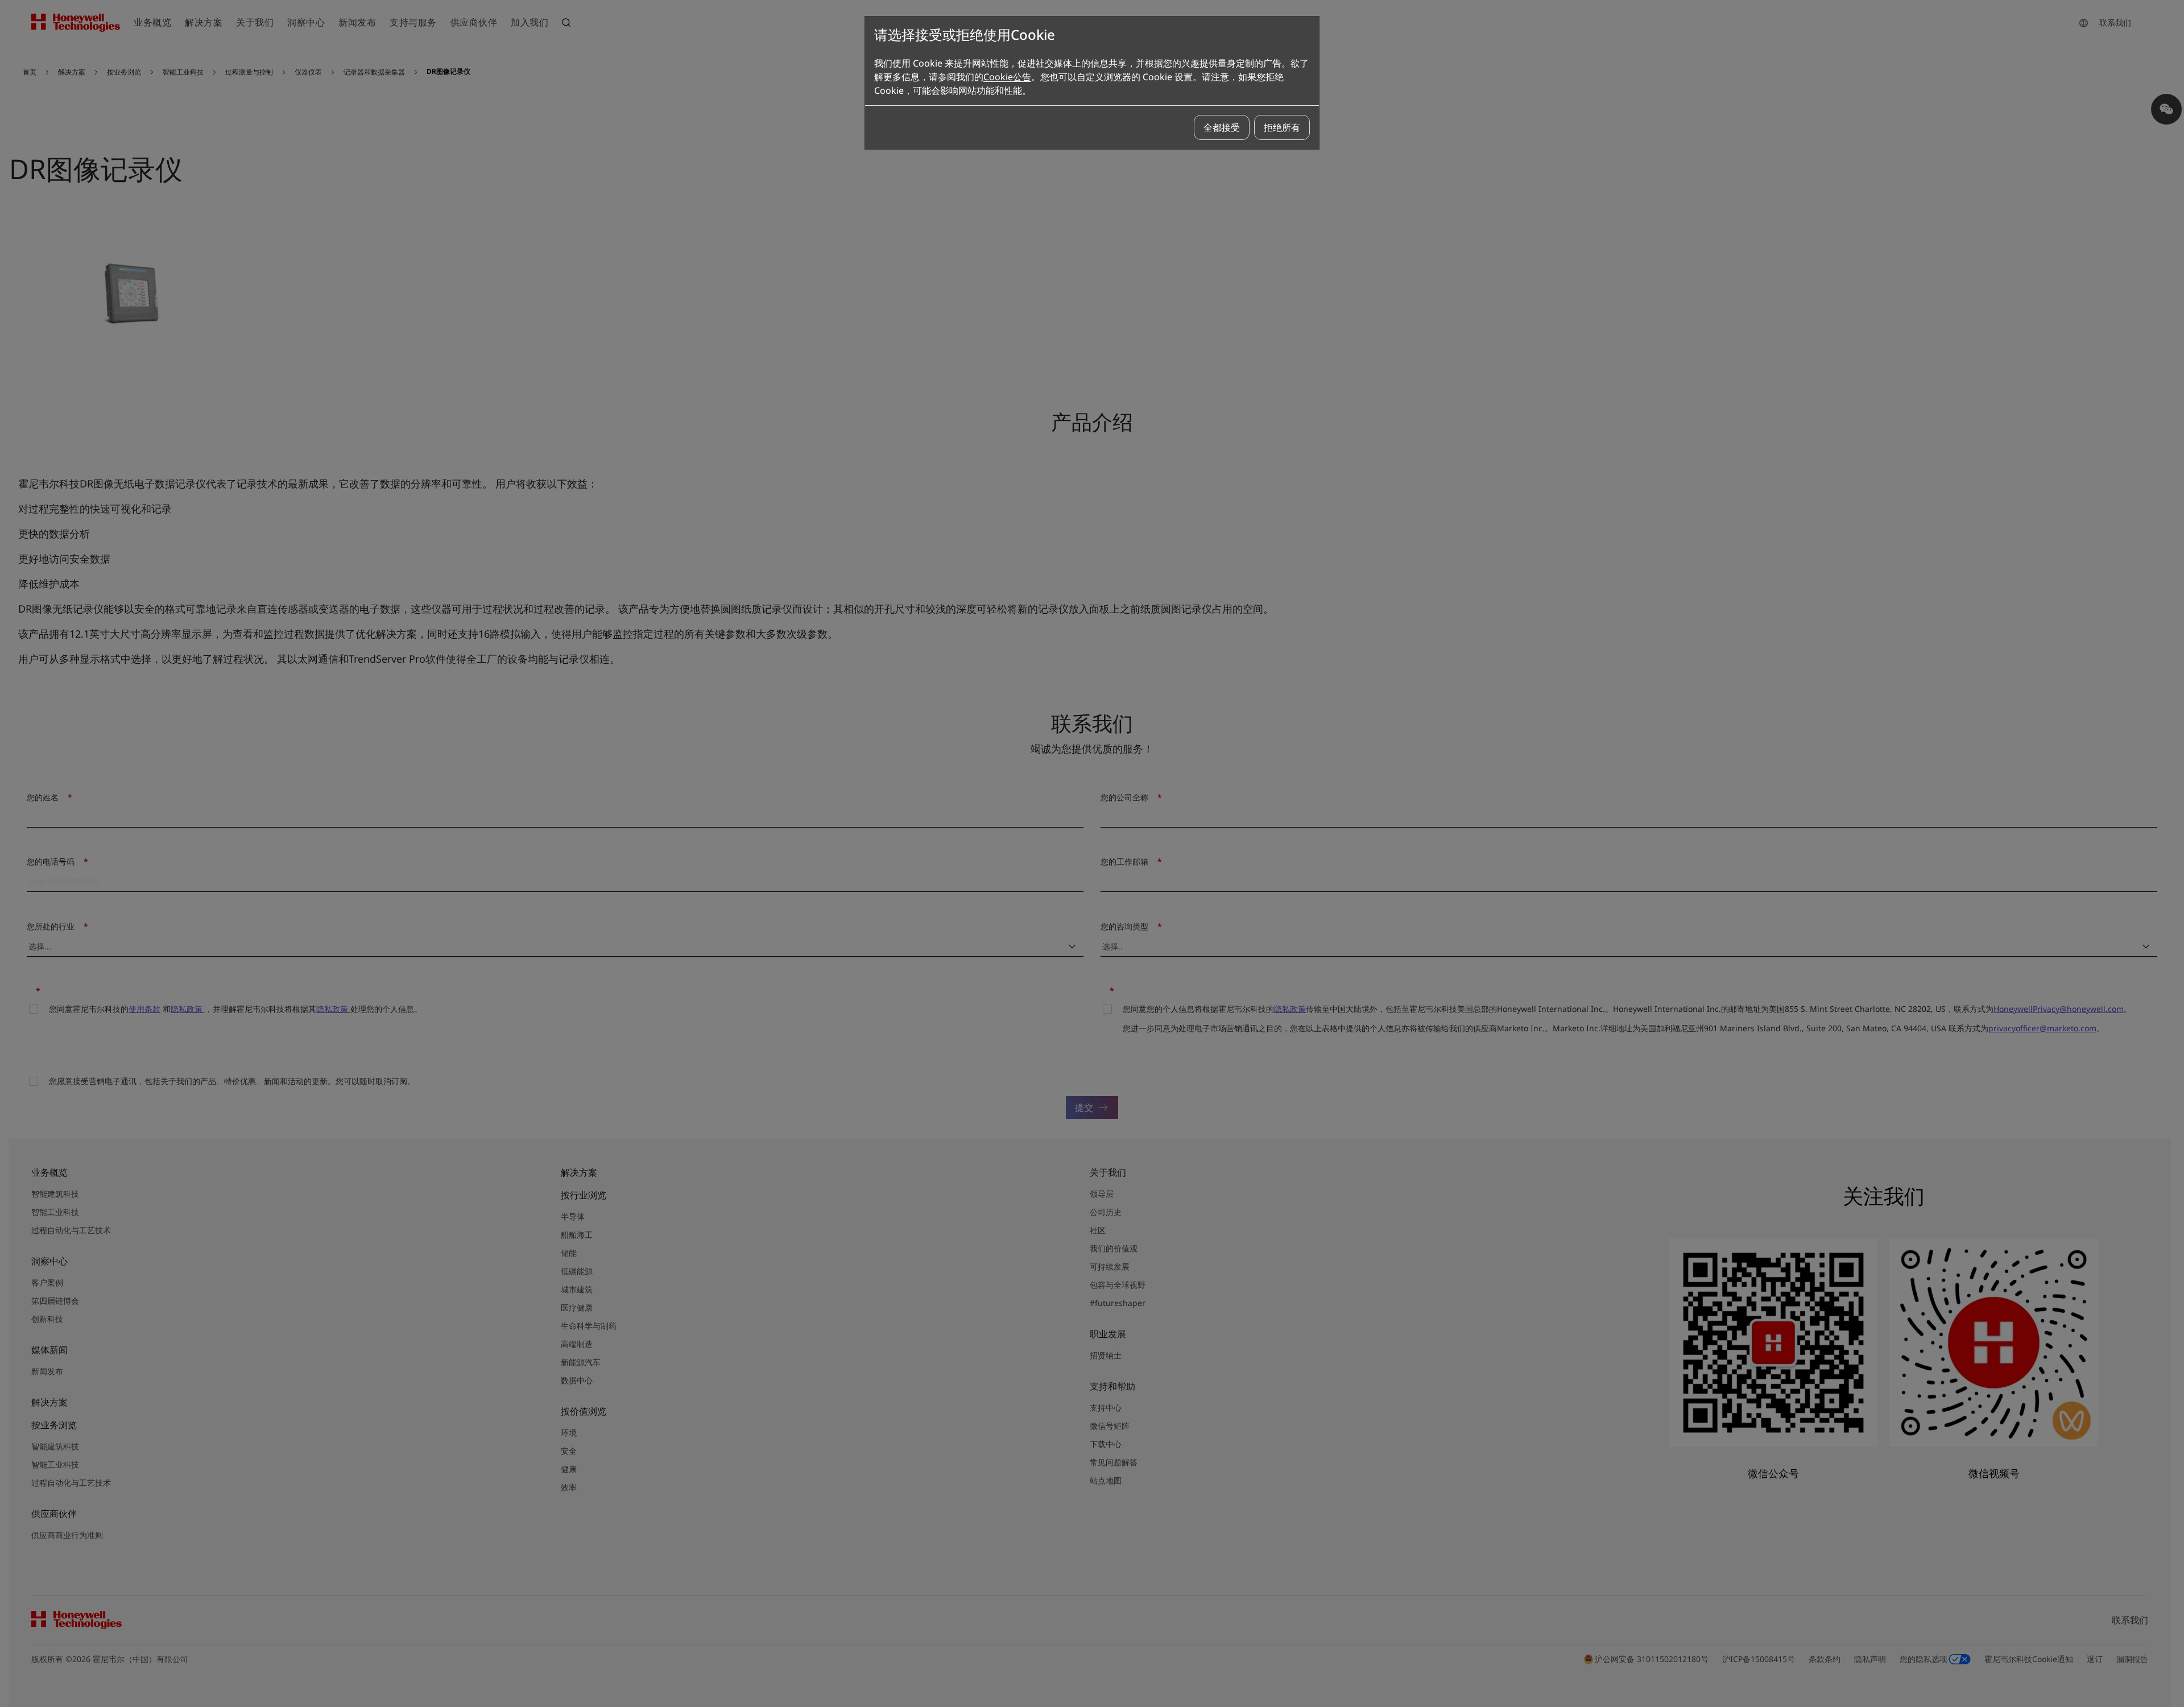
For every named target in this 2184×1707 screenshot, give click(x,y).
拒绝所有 (1282, 127)
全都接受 (1222, 127)
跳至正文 (38, 56)
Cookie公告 (1007, 77)
